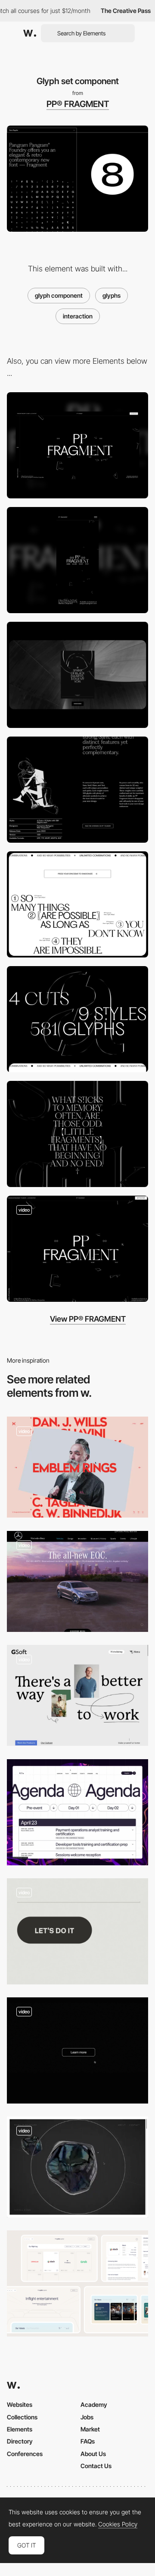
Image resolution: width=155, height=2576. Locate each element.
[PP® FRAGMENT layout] (77, 1249)
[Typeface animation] (77, 1019)
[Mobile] (77, 560)
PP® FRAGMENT (78, 104)
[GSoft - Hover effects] (77, 1695)
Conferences (25, 2454)
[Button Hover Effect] (77, 1931)
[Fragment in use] (77, 675)
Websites (20, 2404)
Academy (94, 2404)
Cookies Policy (118, 2524)
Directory (20, 2441)
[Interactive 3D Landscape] (77, 1582)
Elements (20, 2429)
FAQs (88, 2441)
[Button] (77, 2050)
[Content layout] (77, 790)
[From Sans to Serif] (77, 904)
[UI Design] (77, 2283)
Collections (22, 2417)
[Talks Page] (77, 1812)
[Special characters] (77, 1134)
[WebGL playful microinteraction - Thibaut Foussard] (77, 2167)
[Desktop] (77, 445)
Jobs (87, 2417)
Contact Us (96, 2466)
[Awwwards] (30, 33)
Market (90, 2429)
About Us (93, 2454)
